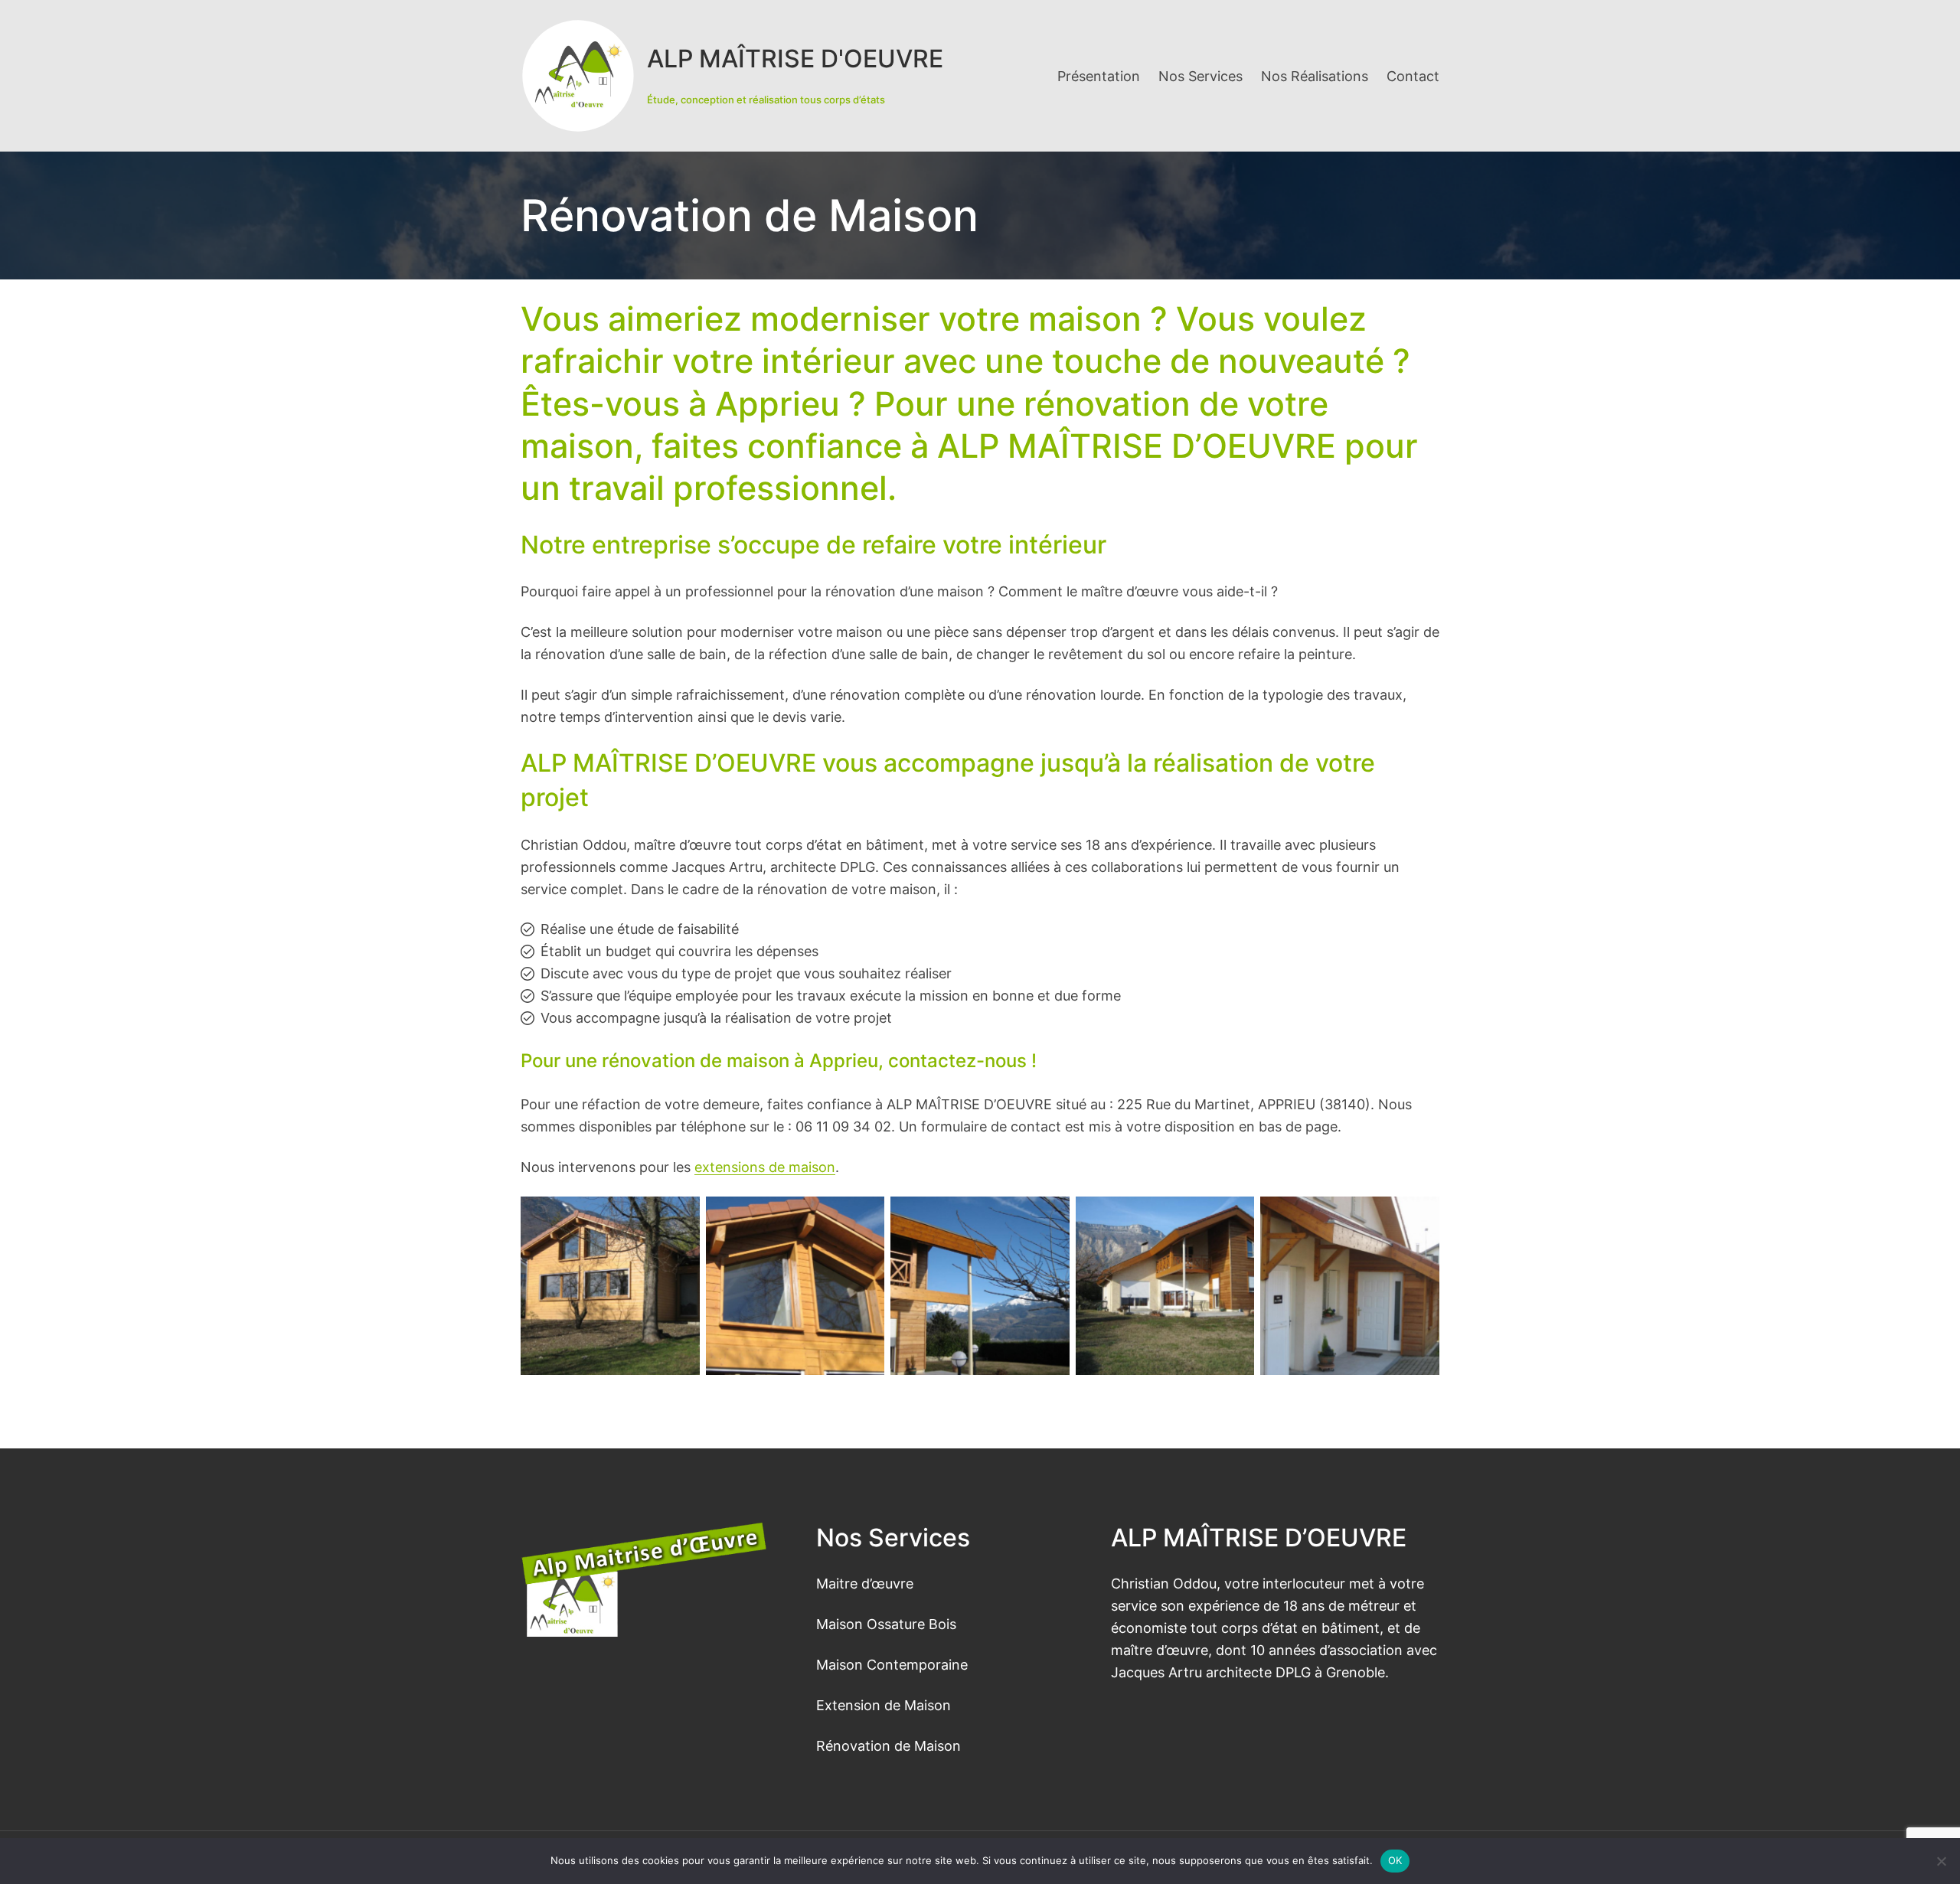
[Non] (1941, 1861)
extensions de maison (765, 1167)
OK (1395, 1860)
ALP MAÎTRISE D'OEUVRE (795, 59)
